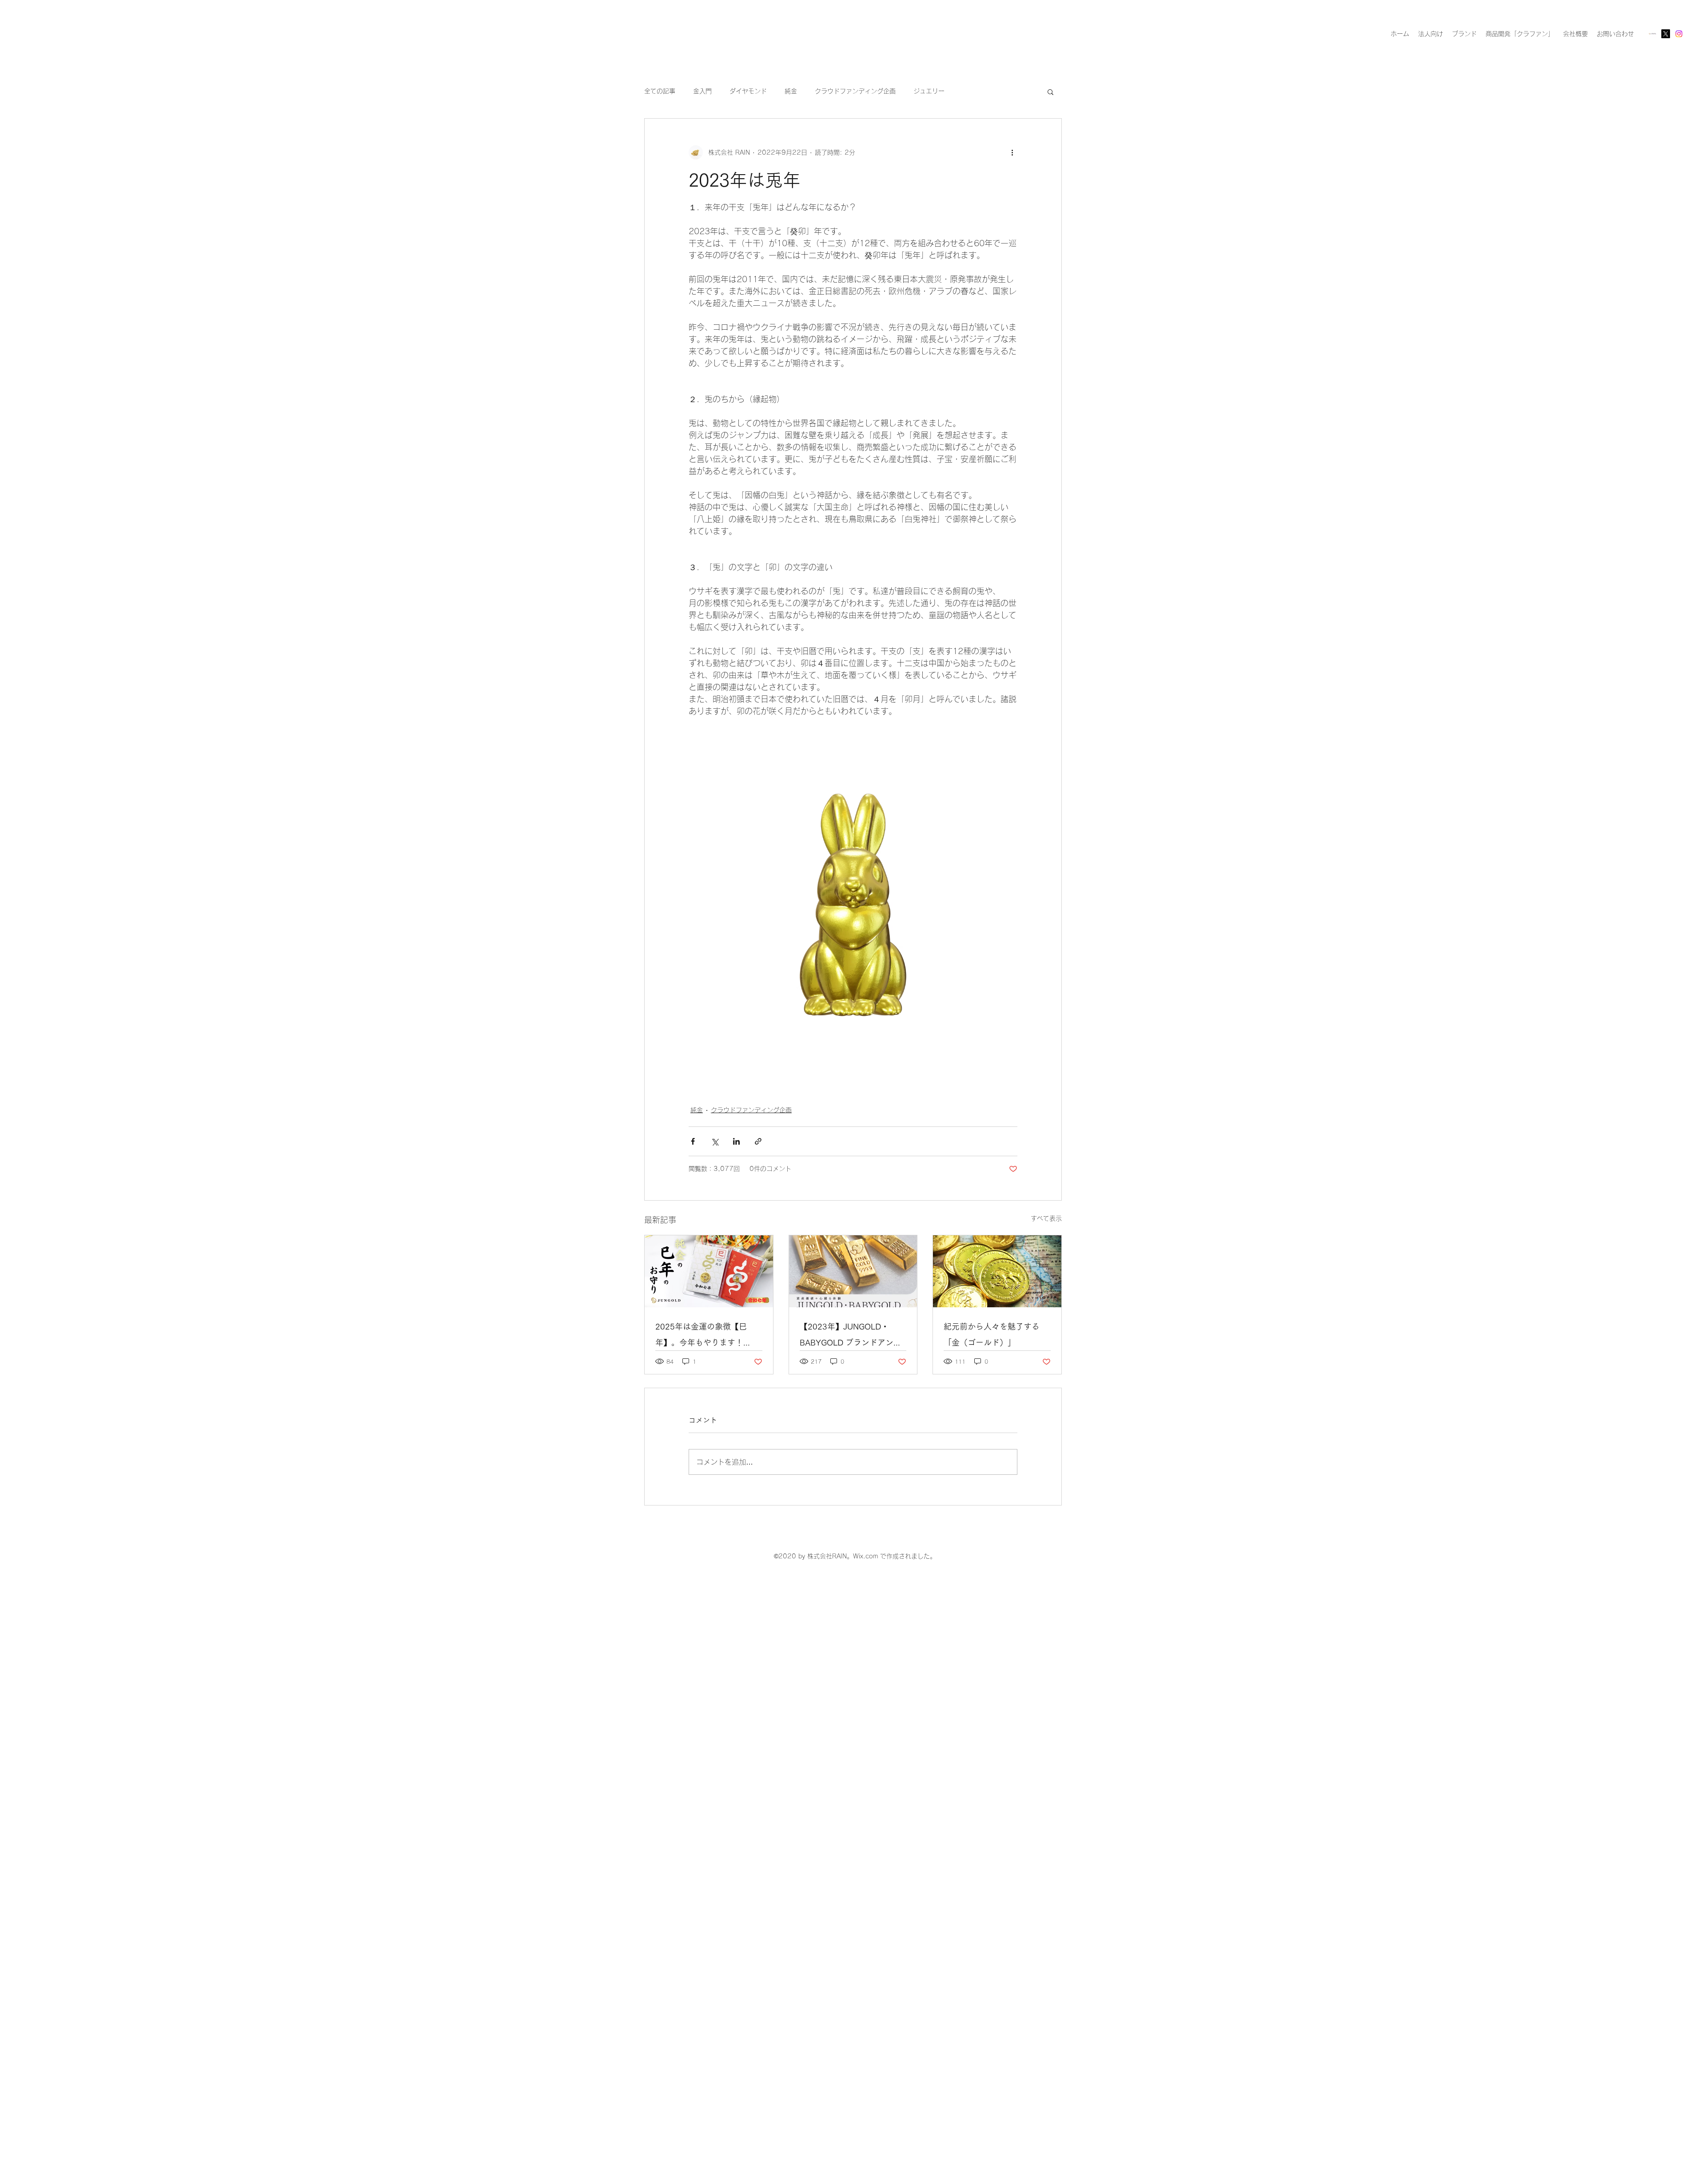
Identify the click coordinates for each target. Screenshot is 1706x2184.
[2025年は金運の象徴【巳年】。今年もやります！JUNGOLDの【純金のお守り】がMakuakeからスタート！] (709, 1271)
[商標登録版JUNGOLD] (1652, 34)
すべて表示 (1046, 1218)
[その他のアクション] (1012, 152)
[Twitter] (1666, 34)
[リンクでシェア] (758, 1141)
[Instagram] (1679, 34)
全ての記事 (660, 91)
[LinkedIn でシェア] (736, 1141)
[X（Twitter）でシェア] (715, 1141)
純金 (791, 91)
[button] (1050, 92)
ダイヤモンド (748, 91)
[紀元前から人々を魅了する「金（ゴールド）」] (997, 1271)
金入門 (702, 91)
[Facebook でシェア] (693, 1141)
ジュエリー (929, 91)
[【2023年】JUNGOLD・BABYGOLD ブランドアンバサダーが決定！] (853, 1271)
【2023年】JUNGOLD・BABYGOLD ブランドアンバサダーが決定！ (851, 1336)
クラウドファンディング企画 (855, 91)
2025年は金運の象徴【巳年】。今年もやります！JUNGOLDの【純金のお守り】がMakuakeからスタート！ (703, 1336)
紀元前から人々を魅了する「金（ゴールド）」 (992, 1334)
